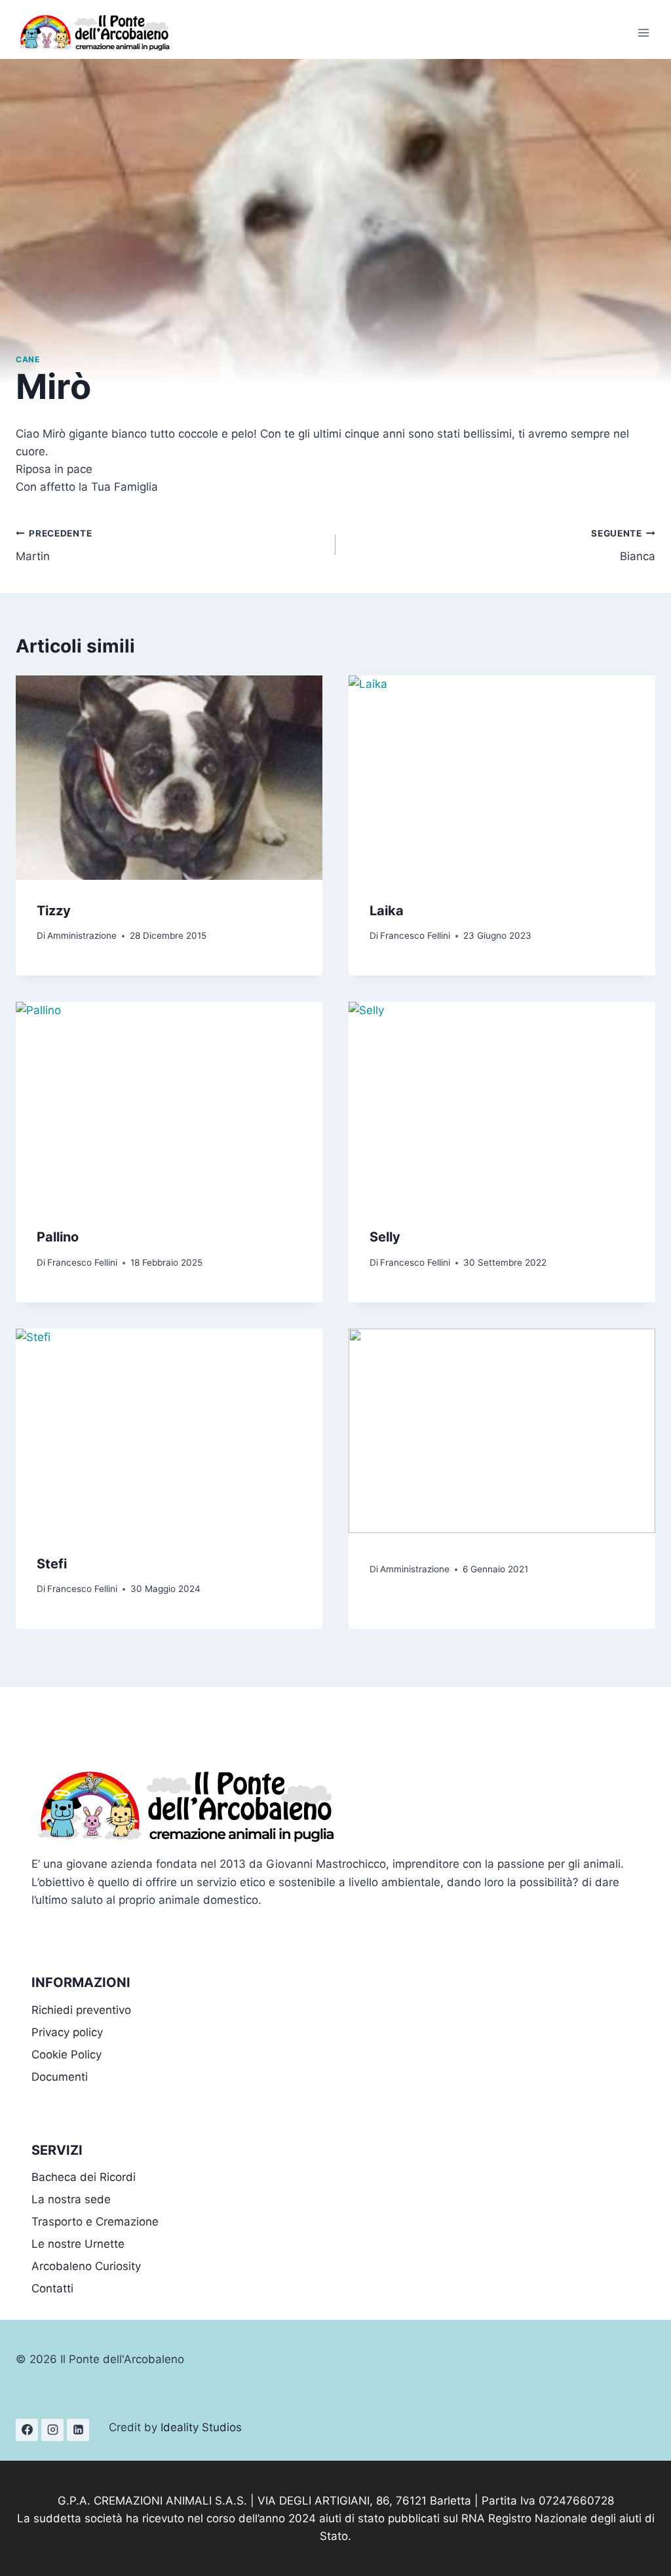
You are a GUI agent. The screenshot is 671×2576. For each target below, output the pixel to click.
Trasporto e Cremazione (95, 2222)
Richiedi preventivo (81, 2010)
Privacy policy (67, 2032)
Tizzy (54, 911)
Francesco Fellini (415, 936)
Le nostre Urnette (78, 2244)
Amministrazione (82, 936)
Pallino (58, 1237)
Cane (28, 359)
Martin (54, 545)
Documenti (60, 2077)
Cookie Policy (67, 2055)
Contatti (52, 2288)
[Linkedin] (78, 2430)
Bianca (623, 545)
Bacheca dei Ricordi (84, 2177)
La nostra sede (71, 2199)
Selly (385, 1237)
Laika (387, 911)
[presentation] (169, 778)
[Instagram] (52, 2430)
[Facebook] (27, 2430)
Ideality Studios (201, 2427)
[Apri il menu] (643, 32)
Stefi (52, 1564)
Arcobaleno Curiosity (86, 2266)
